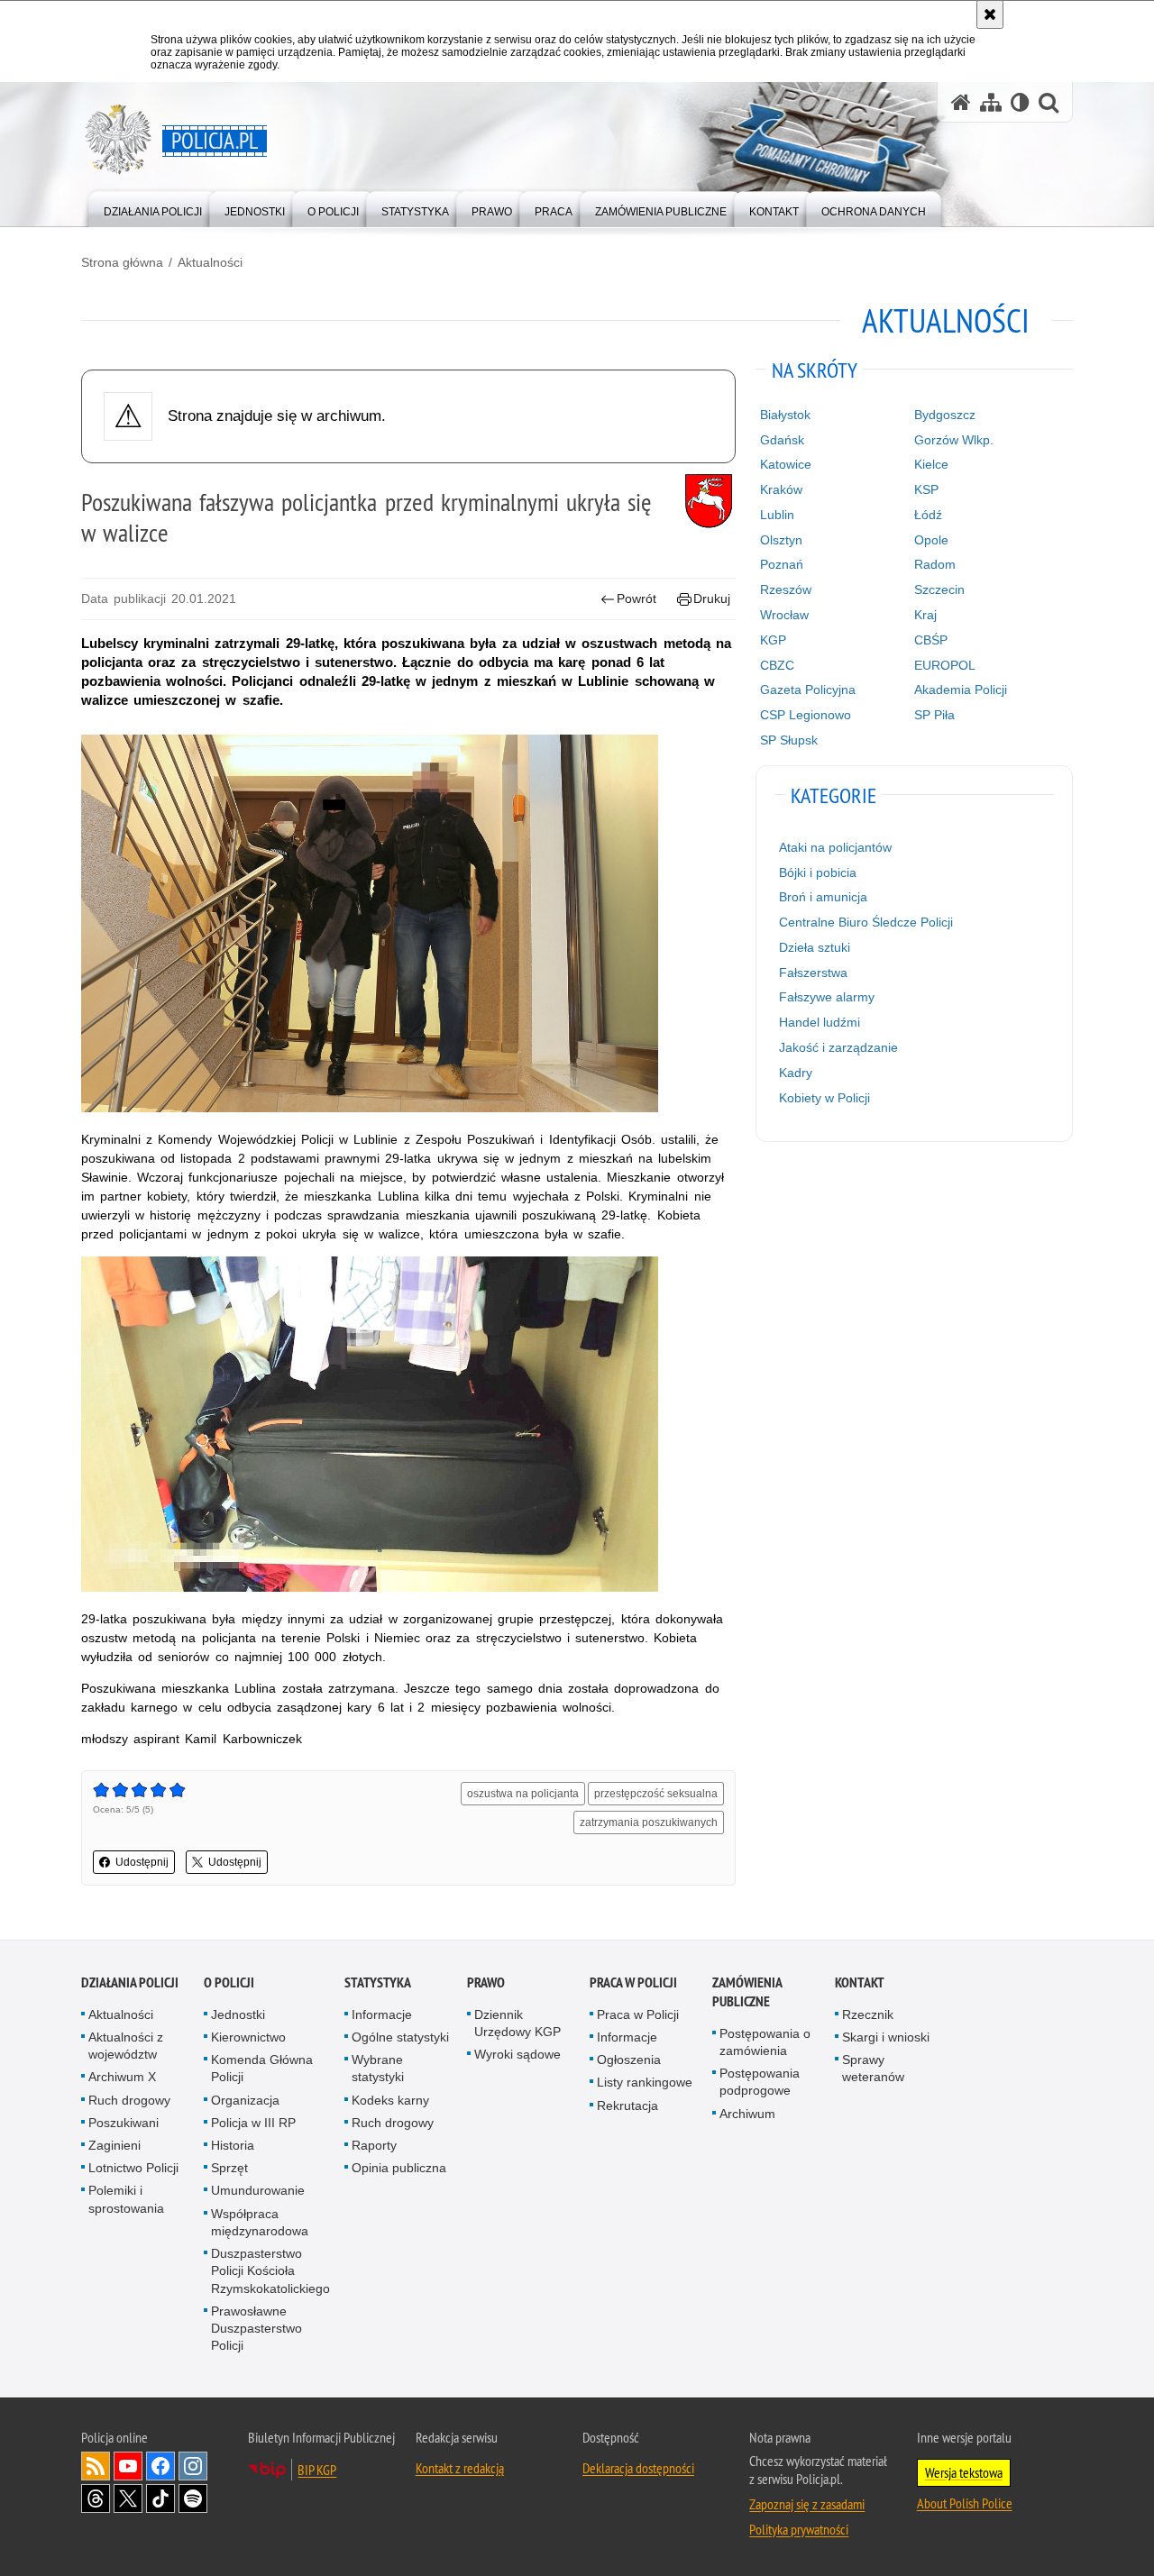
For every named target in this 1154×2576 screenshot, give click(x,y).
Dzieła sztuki (815, 947)
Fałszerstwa (813, 973)
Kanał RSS (96, 2466)
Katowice (786, 464)
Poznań (782, 564)
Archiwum (747, 2114)
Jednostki (238, 2014)
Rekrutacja (627, 2106)
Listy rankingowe (645, 2082)
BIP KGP (317, 2470)
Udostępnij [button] (142, 1862)
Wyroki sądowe (517, 2054)
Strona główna (122, 262)
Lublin (777, 515)
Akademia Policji (961, 690)
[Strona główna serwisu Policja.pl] (961, 102)
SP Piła (934, 715)
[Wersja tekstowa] (1020, 102)
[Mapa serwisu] (991, 102)
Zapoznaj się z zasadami (807, 2504)
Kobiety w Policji (824, 1098)
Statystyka (378, 1982)
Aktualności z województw (126, 2046)
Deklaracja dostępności (638, 2468)
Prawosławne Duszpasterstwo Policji (256, 2328)
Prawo (486, 1982)
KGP (773, 640)
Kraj (925, 615)
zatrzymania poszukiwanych (649, 1822)
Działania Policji (130, 1982)
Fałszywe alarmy (827, 997)
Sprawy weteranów (873, 2068)
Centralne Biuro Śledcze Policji (866, 922)
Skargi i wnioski (886, 2037)
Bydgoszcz (945, 415)
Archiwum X (122, 2077)
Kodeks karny (390, 2100)
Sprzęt (229, 2168)
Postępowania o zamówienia (765, 2042)
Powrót (637, 598)
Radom (935, 564)
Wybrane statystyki (378, 2068)
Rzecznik (868, 2014)
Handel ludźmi (820, 1022)
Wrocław (784, 615)
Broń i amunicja (823, 897)
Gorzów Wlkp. (954, 440)
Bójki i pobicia (818, 872)
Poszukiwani (124, 2123)
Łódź (928, 515)
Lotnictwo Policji (133, 2168)
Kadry (796, 1073)
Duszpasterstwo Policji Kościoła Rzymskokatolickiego (270, 2270)
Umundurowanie (258, 2190)
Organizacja (245, 2100)
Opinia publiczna (399, 2168)
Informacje (382, 2014)
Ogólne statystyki (400, 2037)
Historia (233, 2145)
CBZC (777, 665)
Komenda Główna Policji (262, 2068)
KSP (926, 489)
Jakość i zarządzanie (838, 1047)
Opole (931, 540)
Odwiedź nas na (128, 2466)
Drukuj (712, 598)
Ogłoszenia (629, 2060)
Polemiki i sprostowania (126, 2199)
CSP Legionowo (806, 715)
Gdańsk (782, 440)
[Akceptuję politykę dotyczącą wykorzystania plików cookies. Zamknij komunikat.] (990, 14)
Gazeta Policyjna (808, 690)
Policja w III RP (253, 2123)
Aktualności (210, 262)
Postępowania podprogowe (760, 2082)
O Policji (229, 1982)
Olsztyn (781, 540)
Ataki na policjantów (835, 847)
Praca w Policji (633, 1982)
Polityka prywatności (799, 2529)
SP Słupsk (789, 740)
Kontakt (860, 1982)
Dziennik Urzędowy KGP (517, 2023)
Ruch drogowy (129, 2100)
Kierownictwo (248, 2037)
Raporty (374, 2145)
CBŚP (931, 640)
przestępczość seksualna (656, 1794)
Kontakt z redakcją (460, 2468)
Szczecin (939, 589)
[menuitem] (153, 208)
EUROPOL (945, 665)
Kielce (931, 464)
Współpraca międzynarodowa (260, 2222)
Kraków (781, 489)
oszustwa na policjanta (523, 1794)
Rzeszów (786, 589)
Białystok (785, 415)
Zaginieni (114, 2145)
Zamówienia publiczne (747, 1992)
